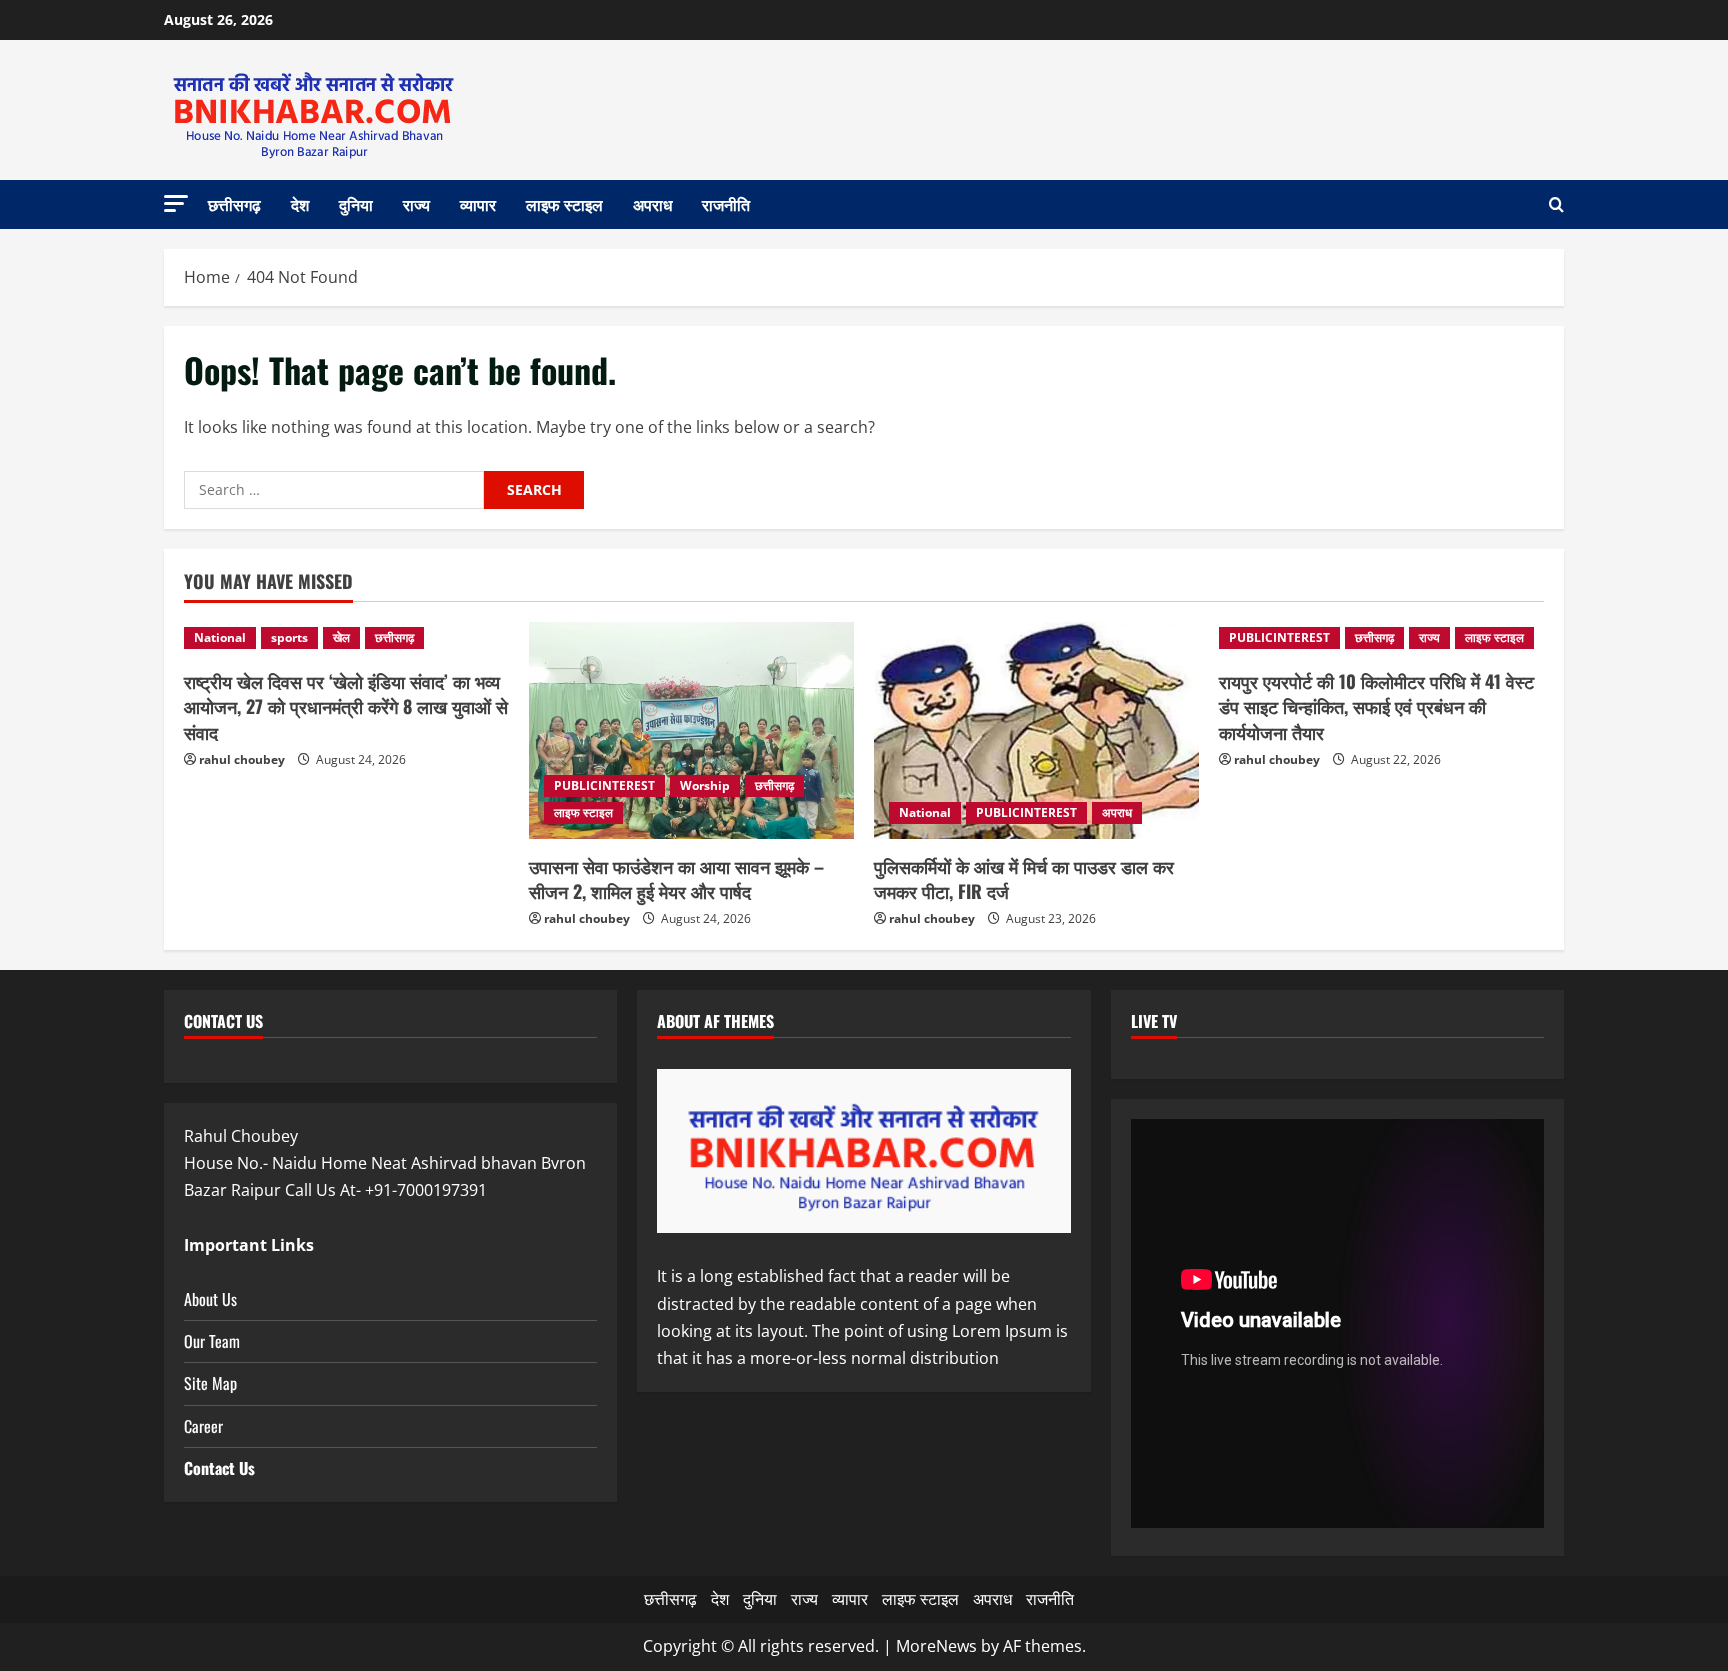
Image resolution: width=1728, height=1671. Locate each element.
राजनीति (726, 204)
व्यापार (478, 204)
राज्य (416, 204)
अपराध (652, 204)
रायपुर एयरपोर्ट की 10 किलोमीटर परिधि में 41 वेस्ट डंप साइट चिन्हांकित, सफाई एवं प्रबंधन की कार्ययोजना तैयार (1376, 706)
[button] (176, 203)
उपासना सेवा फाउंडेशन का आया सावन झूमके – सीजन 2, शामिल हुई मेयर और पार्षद (676, 878)
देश (300, 204)
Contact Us (219, 1468)
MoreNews (936, 1646)
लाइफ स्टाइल (564, 204)
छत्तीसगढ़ (234, 204)
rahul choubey (242, 759)
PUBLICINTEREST (604, 785)
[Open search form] (1556, 205)
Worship (705, 785)
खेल (341, 637)
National (220, 637)
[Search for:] (334, 490)
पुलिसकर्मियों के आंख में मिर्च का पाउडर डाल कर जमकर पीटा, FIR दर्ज (1024, 878)
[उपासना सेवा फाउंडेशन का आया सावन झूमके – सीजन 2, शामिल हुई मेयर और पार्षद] (691, 730)
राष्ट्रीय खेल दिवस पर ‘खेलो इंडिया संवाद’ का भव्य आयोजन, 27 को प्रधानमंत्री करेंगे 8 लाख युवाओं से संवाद (346, 706)
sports (289, 637)
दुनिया (356, 204)
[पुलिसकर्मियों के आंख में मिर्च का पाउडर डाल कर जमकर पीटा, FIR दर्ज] (1036, 730)
